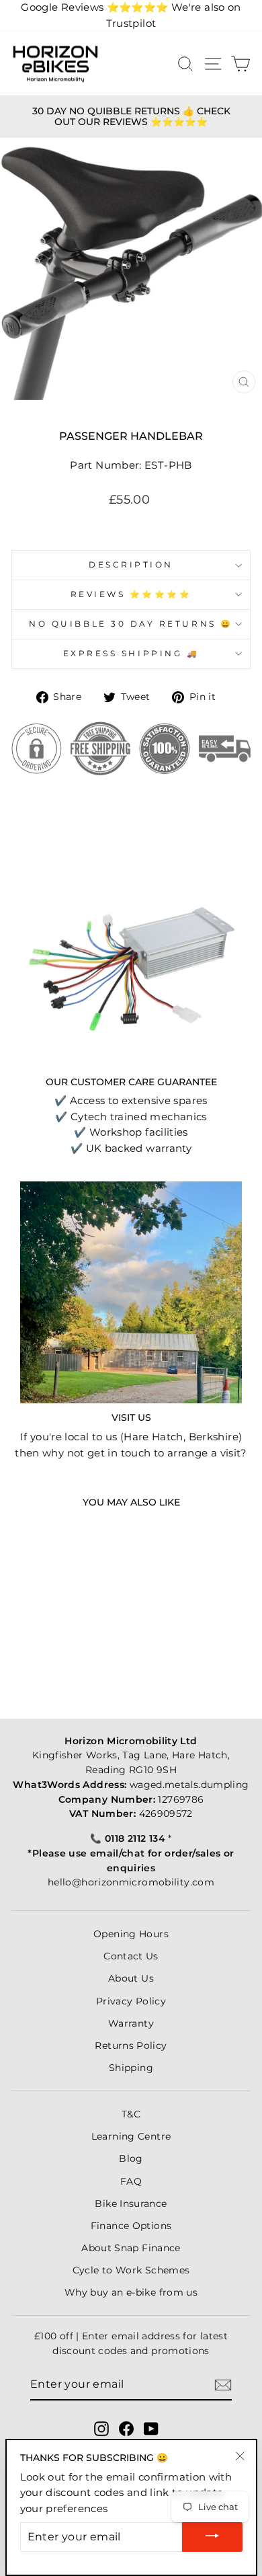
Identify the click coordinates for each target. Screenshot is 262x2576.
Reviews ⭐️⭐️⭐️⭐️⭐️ (131, 594)
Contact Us (131, 1956)
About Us (131, 1978)
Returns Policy (131, 2045)
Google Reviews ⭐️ (94, 7)
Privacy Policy (131, 2001)
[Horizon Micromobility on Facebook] (126, 2428)
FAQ (131, 2181)
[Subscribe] (223, 2385)
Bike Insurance (131, 2203)
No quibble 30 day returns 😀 (131, 624)
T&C (131, 2114)
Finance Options (131, 2226)
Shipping (131, 2068)
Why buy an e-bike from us (131, 2292)
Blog (131, 2158)
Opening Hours (131, 1934)
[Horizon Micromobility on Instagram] (101, 2428)
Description (131, 565)
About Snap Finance (131, 2248)
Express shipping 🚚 (131, 654)
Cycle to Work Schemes (131, 2270)
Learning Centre (131, 2136)
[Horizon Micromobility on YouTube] (151, 2428)
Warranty (131, 2023)
